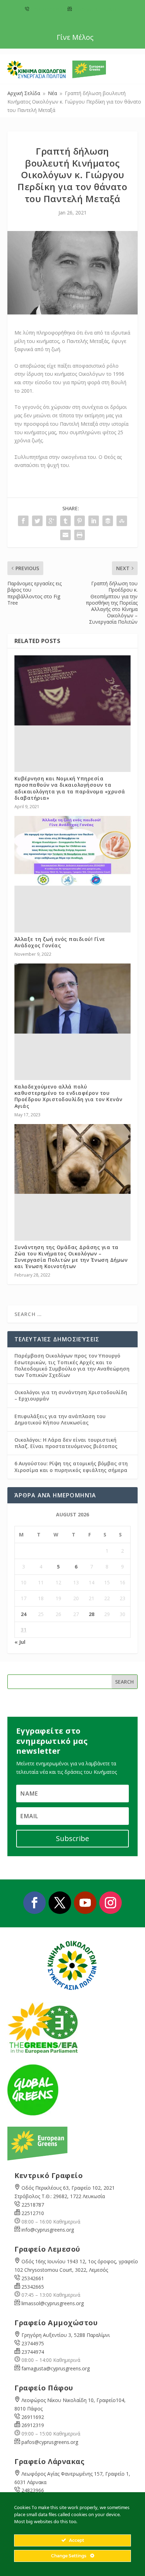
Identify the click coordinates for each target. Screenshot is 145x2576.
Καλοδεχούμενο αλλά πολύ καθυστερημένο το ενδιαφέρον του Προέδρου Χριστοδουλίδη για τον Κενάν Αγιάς (68, 1096)
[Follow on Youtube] (85, 1903)
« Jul (20, 1642)
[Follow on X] (60, 1903)
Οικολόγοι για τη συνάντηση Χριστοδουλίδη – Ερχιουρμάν (71, 1395)
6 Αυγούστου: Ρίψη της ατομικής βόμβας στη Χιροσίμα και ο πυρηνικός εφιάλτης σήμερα (71, 1467)
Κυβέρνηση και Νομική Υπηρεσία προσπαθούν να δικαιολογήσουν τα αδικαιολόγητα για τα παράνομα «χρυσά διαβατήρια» (70, 788)
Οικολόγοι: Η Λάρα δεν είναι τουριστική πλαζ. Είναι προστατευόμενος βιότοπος (66, 1443)
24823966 (33, 2490)
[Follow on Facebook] (34, 1903)
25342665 (33, 2287)
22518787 (33, 2205)
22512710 (33, 2213)
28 (92, 1614)
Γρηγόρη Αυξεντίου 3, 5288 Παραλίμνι (66, 2335)
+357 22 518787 (46, 9)
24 (24, 1614)
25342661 (33, 2278)
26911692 (33, 2417)
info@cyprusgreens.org (97, 9)
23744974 (33, 2352)
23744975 (33, 2343)
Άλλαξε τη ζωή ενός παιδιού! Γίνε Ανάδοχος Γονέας (60, 942)
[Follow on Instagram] (111, 1903)
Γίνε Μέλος (75, 37)
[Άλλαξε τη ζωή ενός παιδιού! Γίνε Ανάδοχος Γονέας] (73, 851)
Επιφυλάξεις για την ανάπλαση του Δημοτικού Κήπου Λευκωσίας (60, 1419)
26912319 (33, 2425)
